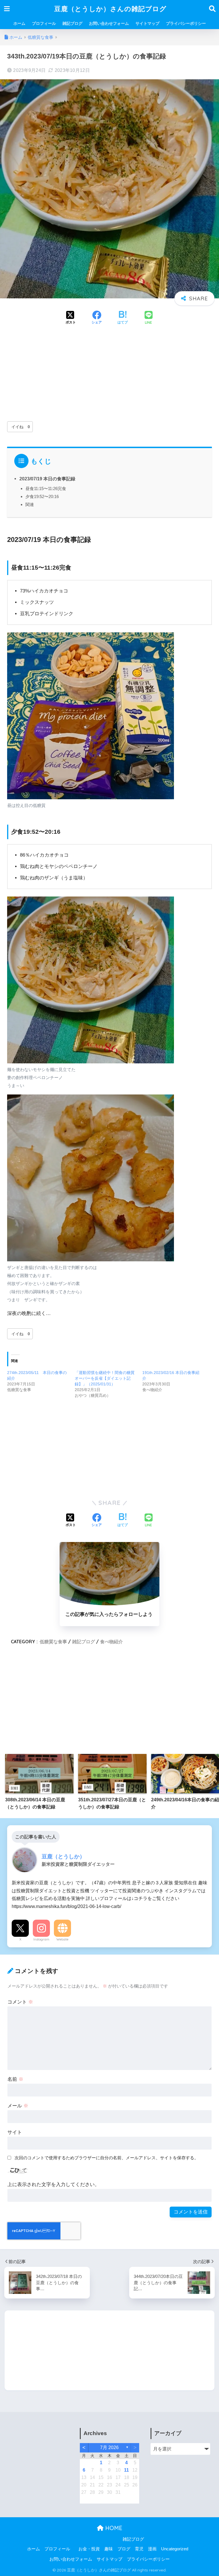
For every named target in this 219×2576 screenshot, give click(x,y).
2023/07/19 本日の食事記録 (47, 479)
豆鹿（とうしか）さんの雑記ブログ (110, 9)
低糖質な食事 (53, 1642)
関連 (30, 504)
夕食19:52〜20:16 (42, 496)
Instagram (41, 1939)
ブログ (124, 2549)
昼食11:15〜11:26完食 (46, 488)
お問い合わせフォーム (109, 23)
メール (18, 2106)
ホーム (19, 23)
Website (62, 1939)
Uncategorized (175, 2549)
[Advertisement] (109, 374)
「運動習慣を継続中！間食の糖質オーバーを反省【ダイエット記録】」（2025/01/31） (105, 1378)
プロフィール (44, 23)
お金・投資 (89, 2549)
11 (126, 2470)
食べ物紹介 (111, 1642)
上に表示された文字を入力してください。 (53, 2185)
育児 (139, 2549)
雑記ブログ (72, 23)
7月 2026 (109, 2447)
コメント (20, 2002)
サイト (15, 2132)
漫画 (152, 2549)
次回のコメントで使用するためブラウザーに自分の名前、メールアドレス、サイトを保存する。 (107, 2158)
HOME (113, 2528)
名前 (15, 2079)
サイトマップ (147, 23)
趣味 (109, 2549)
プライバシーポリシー (186, 23)
